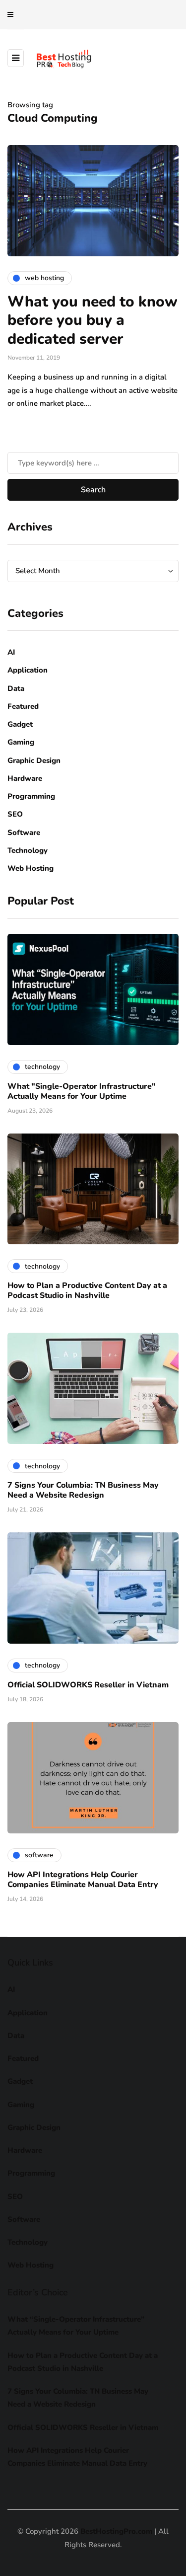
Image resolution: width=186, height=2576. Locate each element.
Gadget (20, 724)
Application (28, 670)
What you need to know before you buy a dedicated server (93, 320)
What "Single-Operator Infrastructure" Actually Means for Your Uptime (82, 1091)
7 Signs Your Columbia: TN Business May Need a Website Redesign (83, 1490)
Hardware (25, 778)
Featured (23, 706)
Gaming (21, 742)
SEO (15, 814)
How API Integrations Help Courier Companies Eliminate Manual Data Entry (83, 1880)
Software (24, 833)
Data (16, 688)
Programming (31, 796)
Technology (28, 850)
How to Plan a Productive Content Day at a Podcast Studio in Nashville (87, 1290)
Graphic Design (34, 760)
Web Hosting (31, 868)
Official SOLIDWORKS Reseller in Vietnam (88, 1685)
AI (11, 652)
